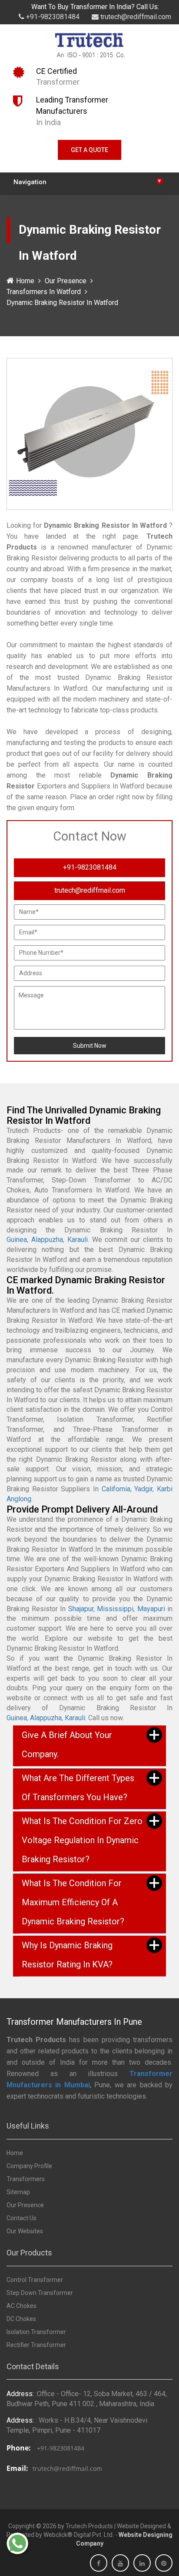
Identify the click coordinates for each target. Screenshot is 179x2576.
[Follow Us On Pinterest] (164, 2563)
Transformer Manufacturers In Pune (74, 2022)
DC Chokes (21, 2319)
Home (25, 281)
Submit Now (90, 1046)
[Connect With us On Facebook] (99, 2563)
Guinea (17, 1240)
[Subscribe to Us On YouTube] (120, 2563)
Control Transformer (35, 2280)
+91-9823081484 (52, 17)
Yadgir (143, 1489)
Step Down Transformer (40, 2293)
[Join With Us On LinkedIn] (142, 2563)
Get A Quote (89, 150)
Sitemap (18, 2192)
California (116, 1489)
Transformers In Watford (44, 292)
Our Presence (66, 281)
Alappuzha (47, 1240)
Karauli (78, 1240)
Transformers (26, 2179)
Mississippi (115, 1609)
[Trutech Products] (90, 47)
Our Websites (25, 2231)
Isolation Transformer (36, 2332)
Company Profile (29, 2166)
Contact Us (22, 2218)
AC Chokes (22, 2306)
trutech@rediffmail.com (135, 17)
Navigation (87, 181)
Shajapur (81, 1609)
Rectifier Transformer (36, 2345)
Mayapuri (151, 1609)
